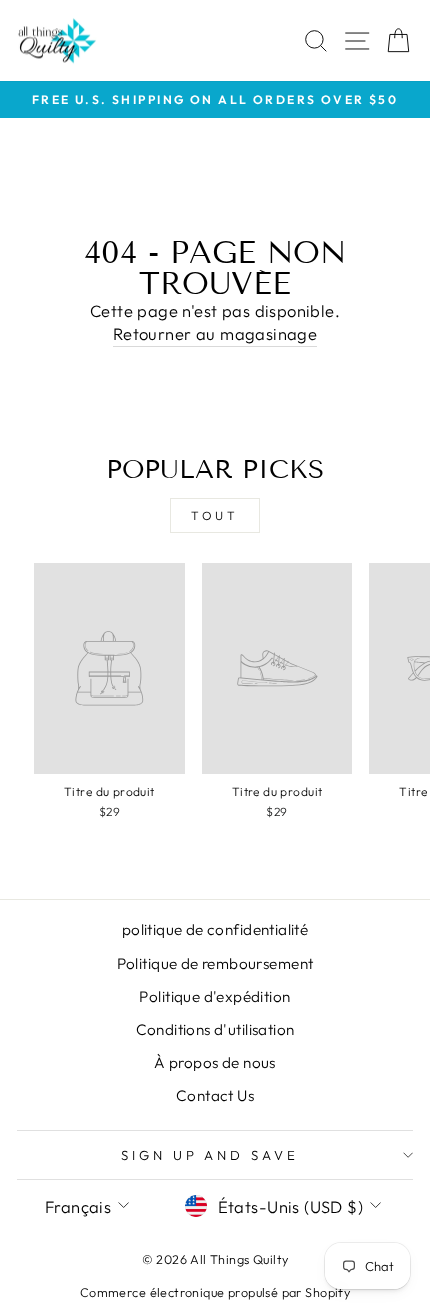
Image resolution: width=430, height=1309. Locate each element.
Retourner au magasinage (215, 333)
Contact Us (215, 1095)
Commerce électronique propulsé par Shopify (215, 1292)
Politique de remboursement (215, 963)
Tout (214, 515)
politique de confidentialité (215, 929)
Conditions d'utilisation (215, 1029)
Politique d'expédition (214, 996)
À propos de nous (215, 1062)
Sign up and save (210, 1155)
